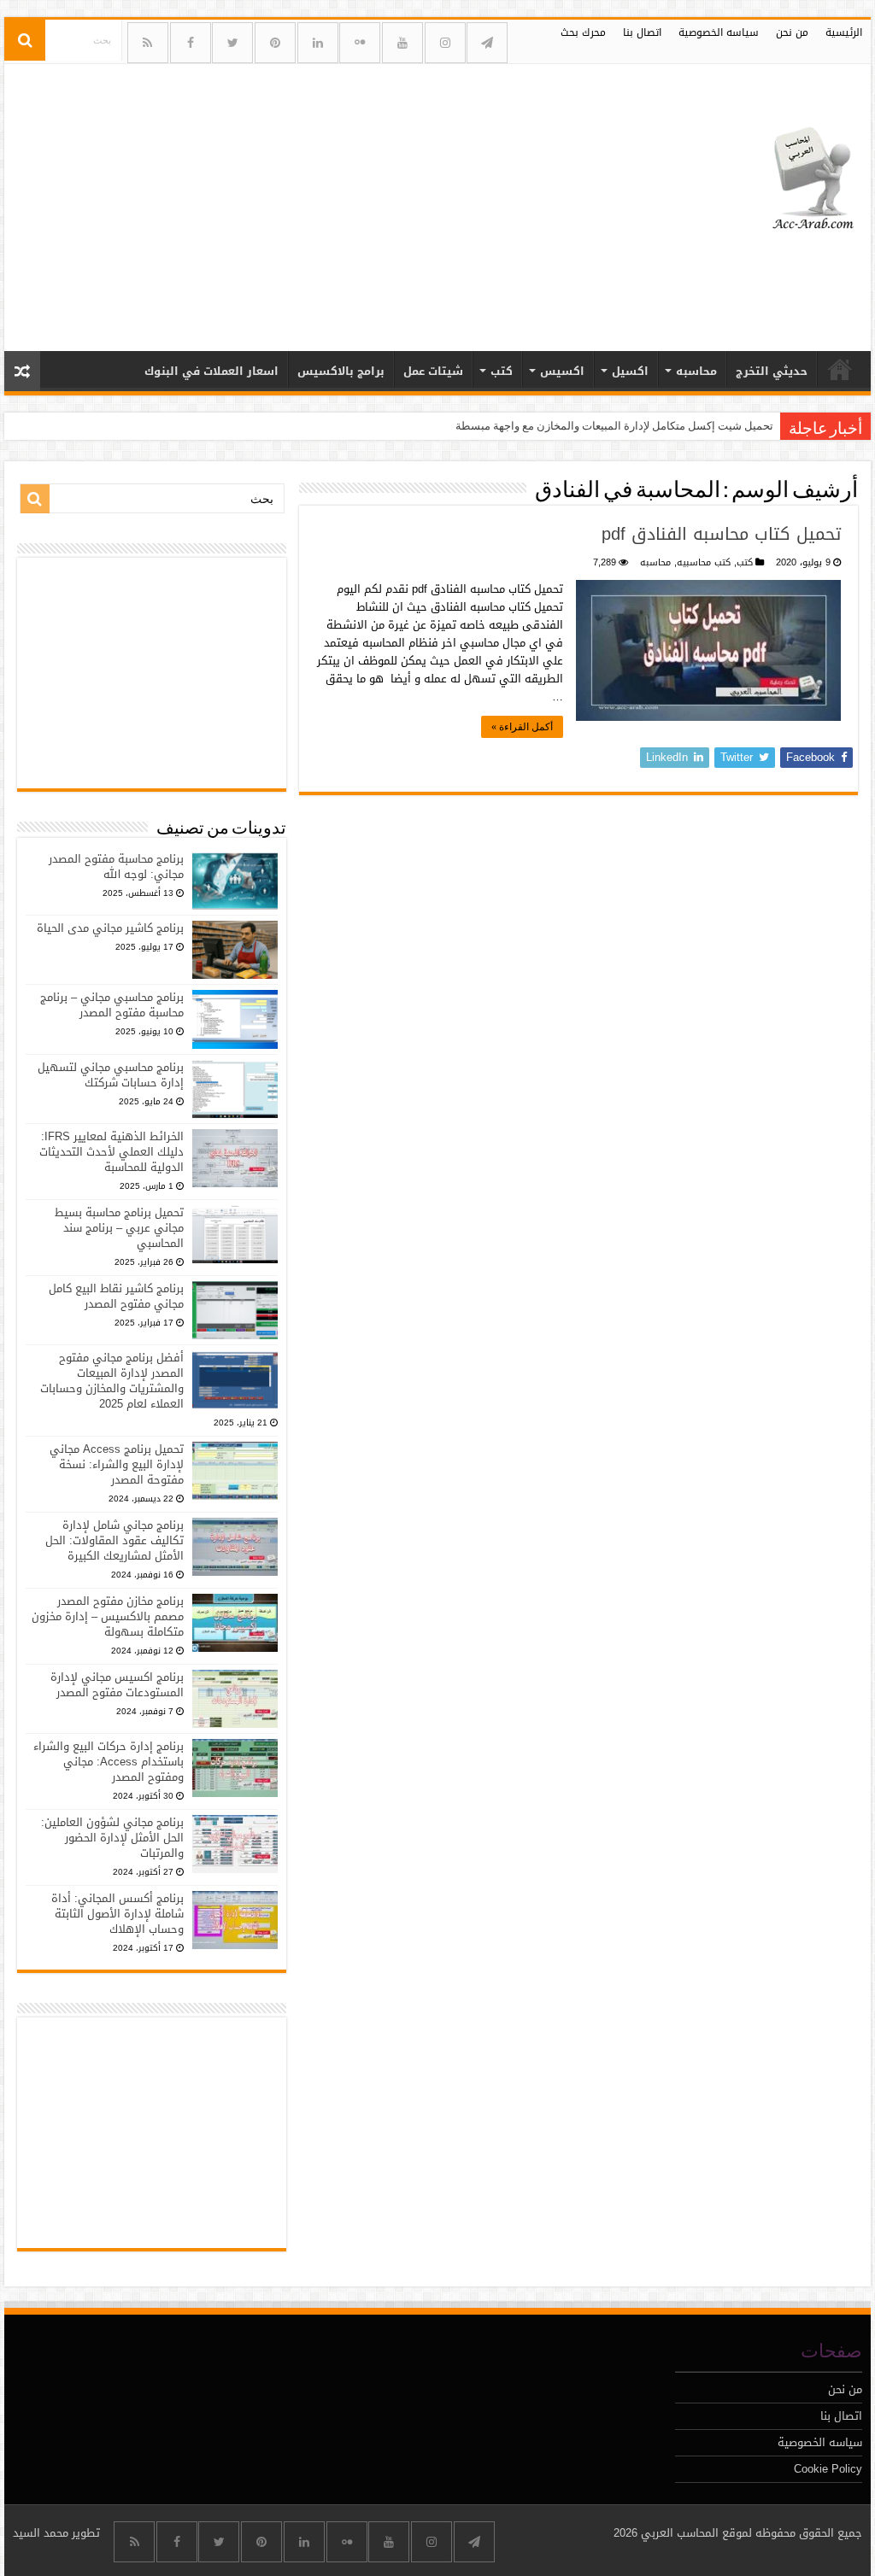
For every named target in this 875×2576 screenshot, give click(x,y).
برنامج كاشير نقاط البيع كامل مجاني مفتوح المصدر (116, 1296)
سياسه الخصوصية (719, 32)
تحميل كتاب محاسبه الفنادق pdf (721, 534)
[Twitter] (232, 43)
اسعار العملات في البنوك (211, 371)
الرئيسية (844, 32)
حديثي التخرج (772, 371)
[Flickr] (360, 43)
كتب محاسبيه (704, 562)
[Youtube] (402, 43)
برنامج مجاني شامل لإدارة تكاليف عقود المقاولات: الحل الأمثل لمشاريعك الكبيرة (115, 1540)
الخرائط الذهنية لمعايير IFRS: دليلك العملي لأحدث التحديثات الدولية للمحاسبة (112, 1152)
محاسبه (696, 371)
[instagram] (445, 43)
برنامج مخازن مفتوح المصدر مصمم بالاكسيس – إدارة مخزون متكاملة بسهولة (108, 1616)
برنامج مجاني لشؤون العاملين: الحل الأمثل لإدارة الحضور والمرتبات (112, 1838)
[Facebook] (191, 43)
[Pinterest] (275, 43)
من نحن (792, 32)
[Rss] (148, 43)
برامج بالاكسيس (341, 371)
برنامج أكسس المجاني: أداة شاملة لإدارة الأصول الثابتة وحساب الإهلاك (117, 1914)
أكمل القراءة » (522, 727)
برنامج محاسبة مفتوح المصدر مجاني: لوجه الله (116, 866)
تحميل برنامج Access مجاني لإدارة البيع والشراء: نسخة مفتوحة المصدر (117, 1464)
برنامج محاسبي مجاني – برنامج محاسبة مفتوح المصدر (112, 1005)
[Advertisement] (328, 201)
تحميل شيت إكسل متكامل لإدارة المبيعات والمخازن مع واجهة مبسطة (614, 426)
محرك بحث (583, 32)
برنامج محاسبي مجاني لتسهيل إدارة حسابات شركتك (111, 1075)
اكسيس (562, 371)
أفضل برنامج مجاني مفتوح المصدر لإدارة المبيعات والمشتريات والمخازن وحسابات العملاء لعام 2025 (112, 1381)
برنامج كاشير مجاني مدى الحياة (110, 928)
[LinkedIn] (318, 43)
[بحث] (25, 40)
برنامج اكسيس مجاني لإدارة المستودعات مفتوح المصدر (117, 1685)
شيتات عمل (433, 371)
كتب (502, 371)
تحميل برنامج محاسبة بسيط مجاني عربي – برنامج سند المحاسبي (119, 1228)
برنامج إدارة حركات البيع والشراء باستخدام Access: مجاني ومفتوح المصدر (109, 1762)
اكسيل (630, 371)
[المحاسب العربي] (802, 176)
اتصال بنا (642, 32)
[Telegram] (487, 43)
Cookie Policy (828, 2469)
